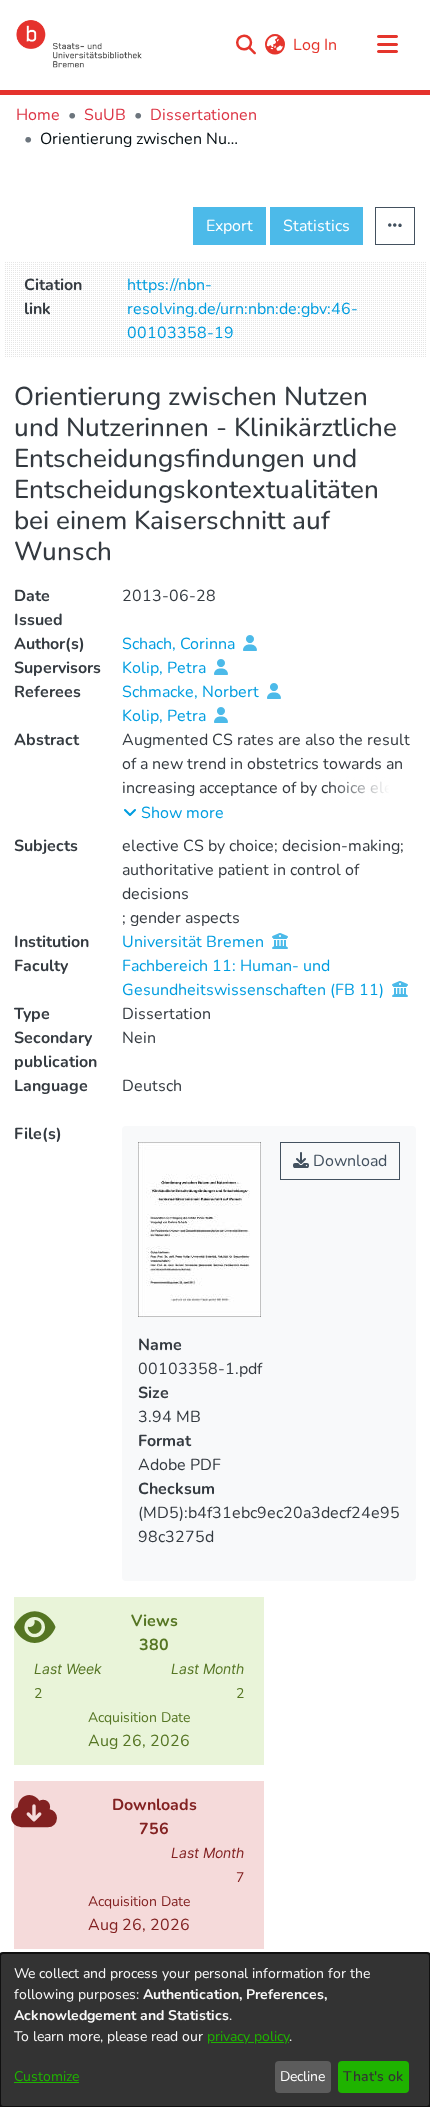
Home (38, 115)
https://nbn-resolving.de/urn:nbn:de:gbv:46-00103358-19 (242, 309)
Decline (302, 2076)
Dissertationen (203, 115)
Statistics (316, 226)
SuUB (105, 115)
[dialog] (215, 2030)
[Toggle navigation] (387, 45)
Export (229, 226)
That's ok (373, 2076)
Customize (46, 2076)
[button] (173, 813)
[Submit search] (245, 45)
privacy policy (248, 2036)
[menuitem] (274, 45)
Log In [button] (316, 45)
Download (348, 1161)
